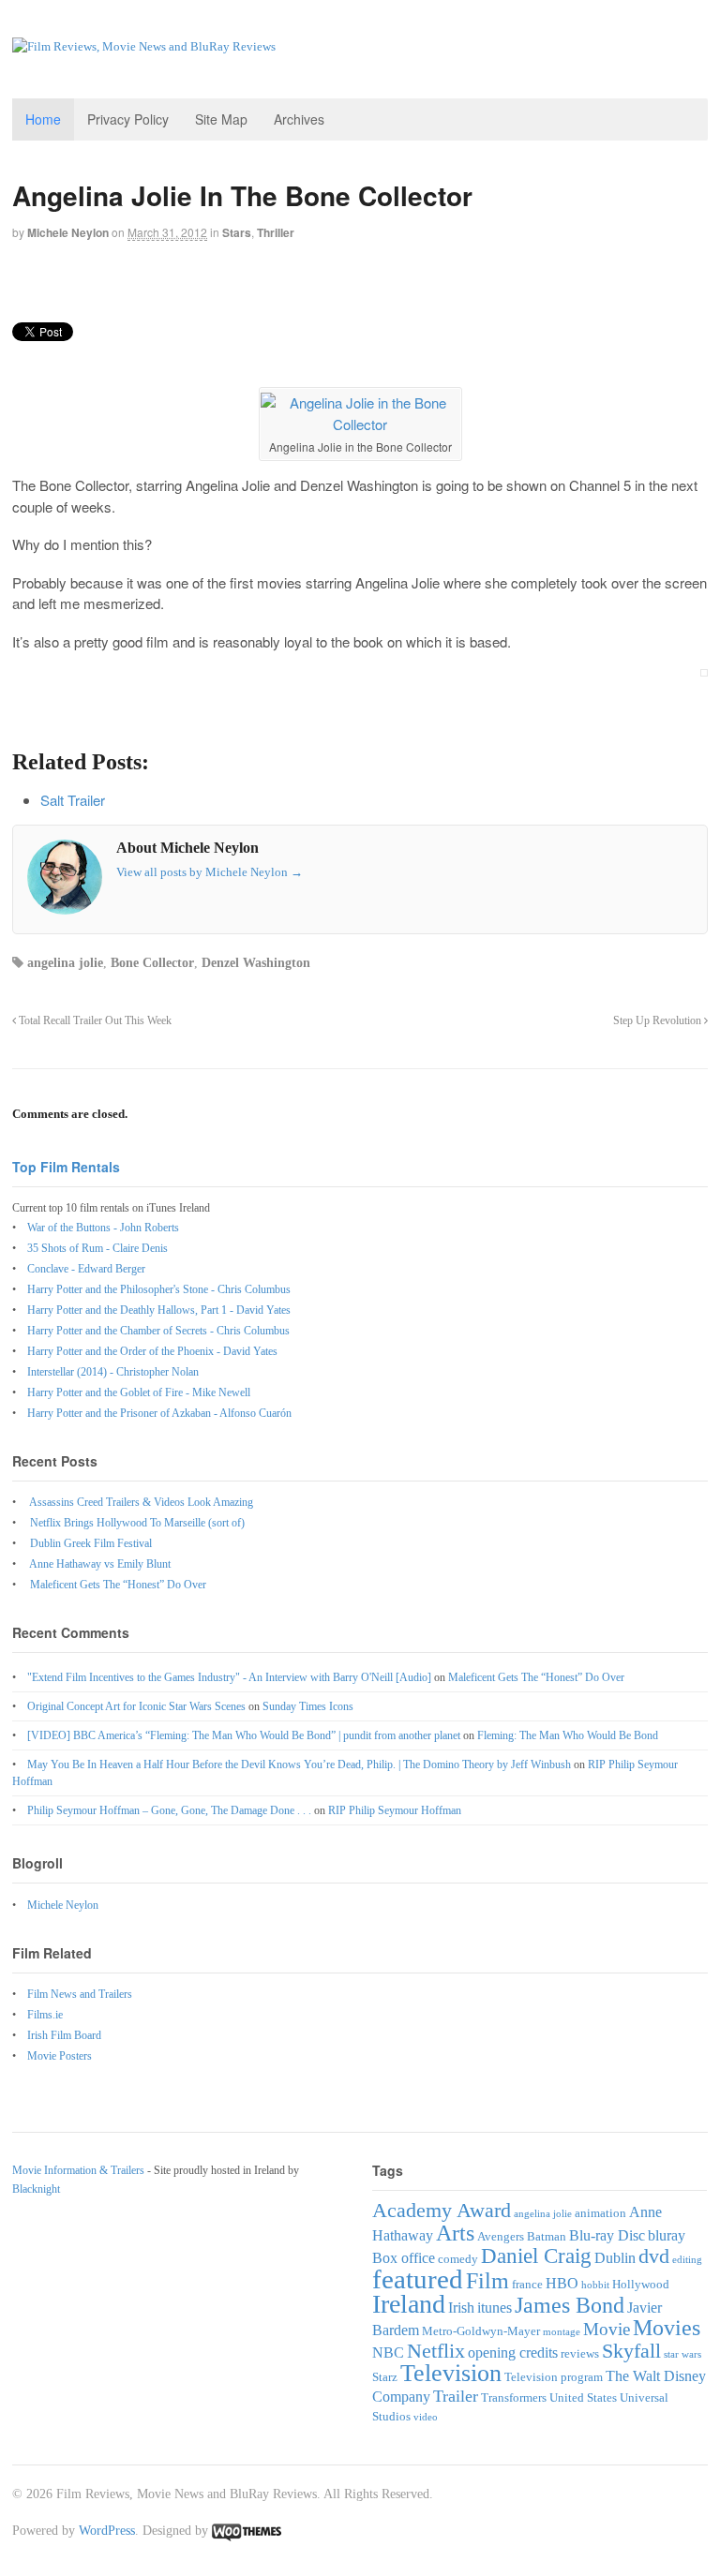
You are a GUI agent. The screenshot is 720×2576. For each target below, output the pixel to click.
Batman (547, 2236)
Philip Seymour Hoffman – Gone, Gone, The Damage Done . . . (169, 1810)
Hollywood (641, 2284)
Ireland (409, 2304)
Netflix (436, 2351)
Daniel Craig (536, 2256)
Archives (299, 119)
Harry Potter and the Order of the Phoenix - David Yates (152, 1351)
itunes (495, 2308)
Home (43, 119)
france (527, 2284)
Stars (237, 232)
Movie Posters (60, 2056)
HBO (562, 2283)
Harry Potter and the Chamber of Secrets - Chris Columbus (158, 1331)
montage (562, 2332)
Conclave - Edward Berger (86, 1269)
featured (418, 2279)
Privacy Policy (128, 119)
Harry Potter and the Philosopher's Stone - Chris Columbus (159, 1289)
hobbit (595, 2285)
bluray (667, 2235)
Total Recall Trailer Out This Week (94, 1021)
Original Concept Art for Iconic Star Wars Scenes (136, 1706)
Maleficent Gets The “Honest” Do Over (118, 1585)
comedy (458, 2259)
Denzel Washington (256, 963)
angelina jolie (65, 963)
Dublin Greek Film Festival (91, 1543)
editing (687, 2260)
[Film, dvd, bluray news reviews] (144, 46)
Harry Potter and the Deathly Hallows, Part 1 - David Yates (159, 1310)
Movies (667, 2327)
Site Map (221, 119)
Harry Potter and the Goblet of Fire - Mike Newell (139, 1392)
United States (583, 2397)
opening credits (513, 2353)
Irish (461, 2308)
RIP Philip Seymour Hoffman (395, 1810)
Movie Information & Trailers (78, 2170)
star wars (682, 2354)
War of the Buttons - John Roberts (103, 1228)
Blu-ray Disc (607, 2235)
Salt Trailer (73, 800)
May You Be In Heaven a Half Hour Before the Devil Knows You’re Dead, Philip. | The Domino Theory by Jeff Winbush (299, 1764)
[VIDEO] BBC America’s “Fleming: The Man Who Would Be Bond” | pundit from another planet (244, 1735)
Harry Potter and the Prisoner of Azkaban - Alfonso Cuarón (159, 1413)
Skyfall (631, 2351)
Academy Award (442, 2210)
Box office (404, 2258)
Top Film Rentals (66, 1167)
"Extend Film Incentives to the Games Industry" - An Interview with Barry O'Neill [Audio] (229, 1677)
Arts (455, 2233)
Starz (385, 2377)
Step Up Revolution (659, 1021)
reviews (580, 2353)
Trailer (456, 2396)
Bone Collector (152, 963)
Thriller (276, 232)
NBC (388, 2353)
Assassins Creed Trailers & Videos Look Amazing (141, 1502)
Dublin (615, 2258)
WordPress (107, 2531)
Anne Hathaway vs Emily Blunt (100, 1564)
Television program (554, 2377)
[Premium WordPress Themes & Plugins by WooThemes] (247, 2531)
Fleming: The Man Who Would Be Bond (568, 1735)
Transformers (514, 2397)
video (426, 2417)
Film (487, 2280)
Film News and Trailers (80, 1994)
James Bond (570, 2305)
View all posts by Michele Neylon (210, 872)
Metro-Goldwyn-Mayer (481, 2331)
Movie (607, 2329)
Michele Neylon (68, 232)
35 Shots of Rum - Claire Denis (97, 1248)
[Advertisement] (232, 290)
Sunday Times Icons (308, 1706)
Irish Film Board (64, 2035)
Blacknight (36, 2189)
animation (600, 2213)
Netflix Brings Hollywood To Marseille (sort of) (137, 1523)
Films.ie (45, 2015)
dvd (654, 2256)
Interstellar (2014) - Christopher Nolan (113, 1372)
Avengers (501, 2236)
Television (451, 2373)
